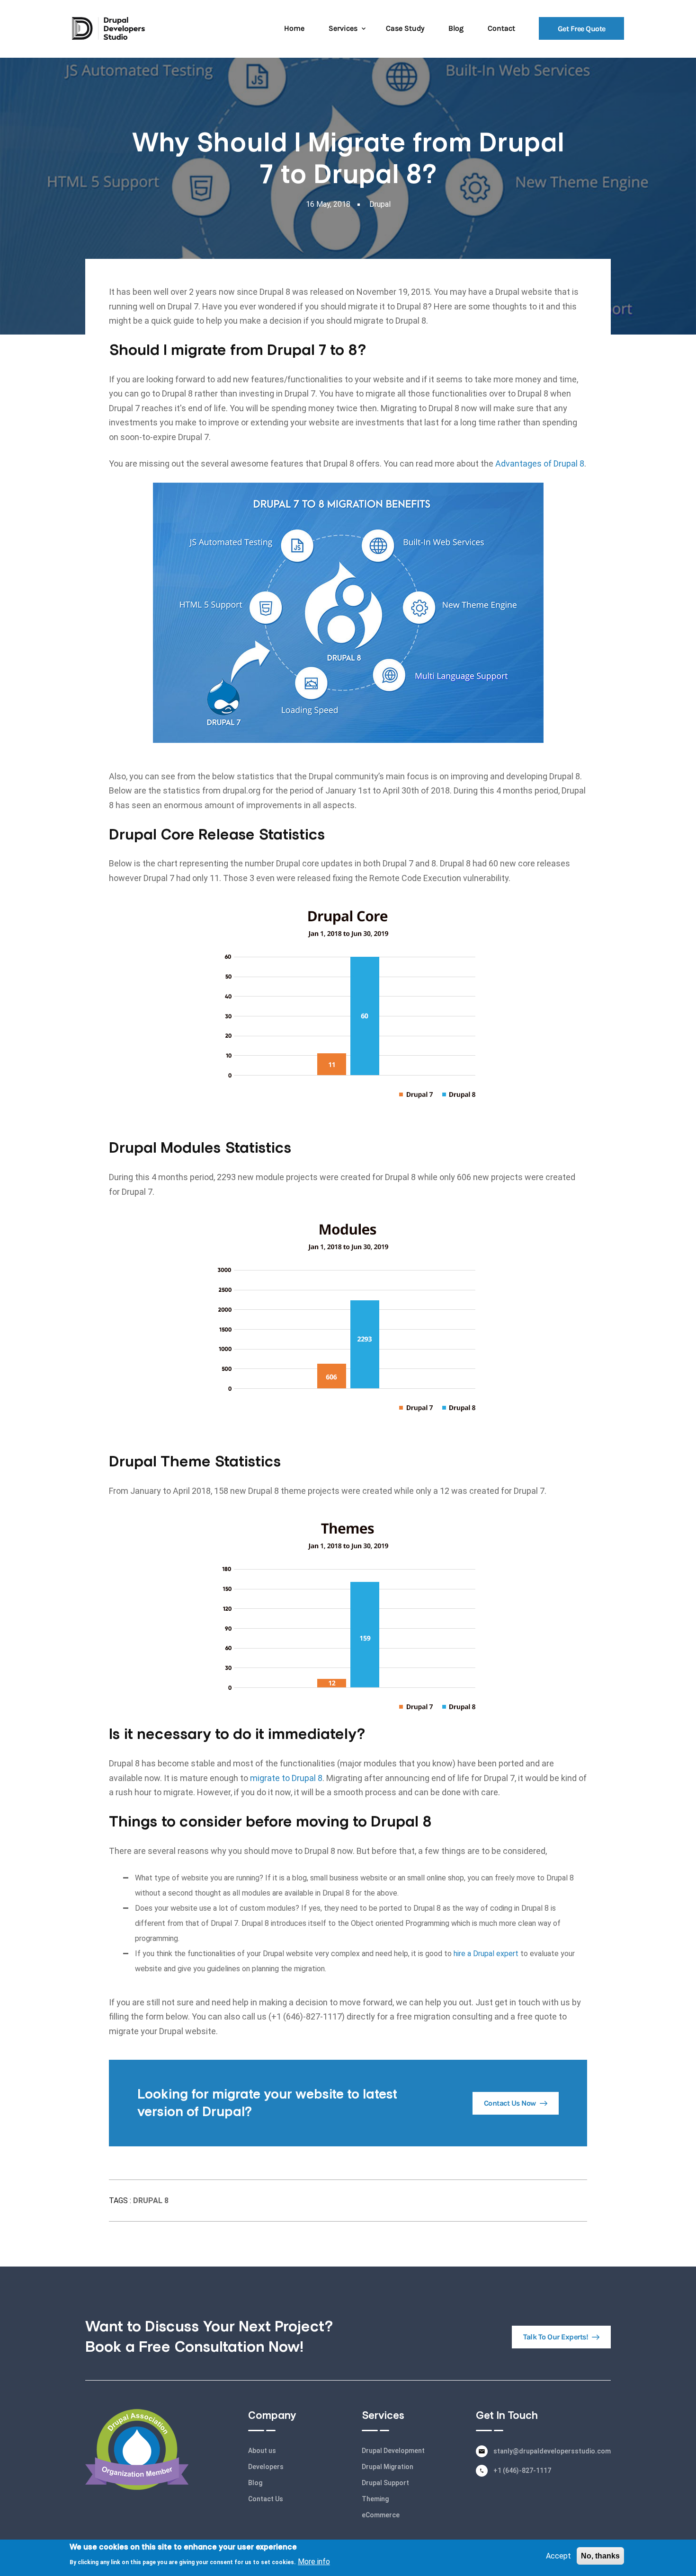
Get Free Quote (582, 28)
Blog (456, 28)
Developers (266, 2467)
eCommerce (381, 2515)
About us (262, 2451)
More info (314, 2561)
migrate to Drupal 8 (286, 1778)
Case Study (405, 28)
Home (294, 28)
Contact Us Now (510, 2103)
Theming (375, 2499)
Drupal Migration (388, 2467)
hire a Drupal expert (486, 1954)
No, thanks (600, 2556)
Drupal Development (393, 2451)
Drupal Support (385, 2483)
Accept (558, 2556)
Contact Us (266, 2499)
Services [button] (344, 28)
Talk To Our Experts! (556, 2337)
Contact (501, 28)
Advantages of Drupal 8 (540, 463)
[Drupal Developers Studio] (108, 28)
